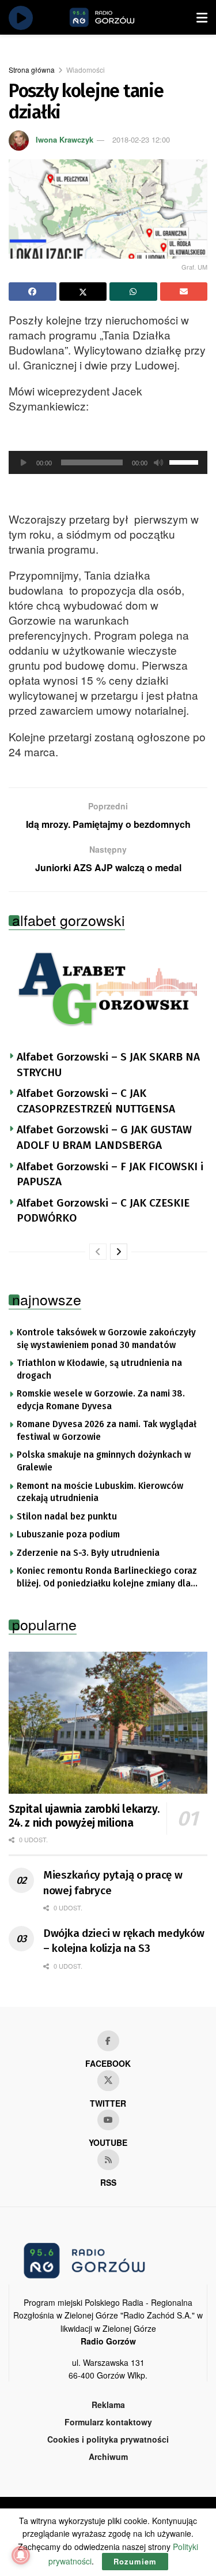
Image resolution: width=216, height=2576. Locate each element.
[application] (108, 462)
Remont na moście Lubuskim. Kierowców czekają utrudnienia (100, 1492)
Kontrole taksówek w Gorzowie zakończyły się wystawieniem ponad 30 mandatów (106, 1339)
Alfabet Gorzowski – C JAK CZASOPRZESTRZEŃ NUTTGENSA (96, 1101)
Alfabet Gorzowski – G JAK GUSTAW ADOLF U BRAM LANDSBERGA (104, 1137)
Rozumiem (135, 2561)
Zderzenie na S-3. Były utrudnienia (88, 1553)
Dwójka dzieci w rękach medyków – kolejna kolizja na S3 (124, 1941)
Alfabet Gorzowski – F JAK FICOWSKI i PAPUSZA (110, 1174)
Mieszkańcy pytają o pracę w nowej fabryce (113, 1883)
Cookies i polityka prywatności (108, 2439)
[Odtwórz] (24, 462)
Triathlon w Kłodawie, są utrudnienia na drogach (99, 1369)
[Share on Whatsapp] (133, 292)
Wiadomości (86, 70)
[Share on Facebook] (33, 292)
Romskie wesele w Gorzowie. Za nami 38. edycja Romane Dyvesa (101, 1400)
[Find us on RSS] (108, 2160)
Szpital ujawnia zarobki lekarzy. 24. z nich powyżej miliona (84, 1816)
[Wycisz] (158, 462)
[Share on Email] (184, 292)
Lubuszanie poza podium (68, 1535)
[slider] (185, 461)
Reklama (108, 2405)
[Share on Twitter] (83, 292)
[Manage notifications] (21, 2555)
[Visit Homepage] (115, 17)
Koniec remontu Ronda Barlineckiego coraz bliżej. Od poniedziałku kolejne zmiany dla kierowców (107, 1578)
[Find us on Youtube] (108, 2120)
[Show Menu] (202, 17)
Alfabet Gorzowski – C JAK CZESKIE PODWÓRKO (103, 1211)
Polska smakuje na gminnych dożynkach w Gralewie (104, 1461)
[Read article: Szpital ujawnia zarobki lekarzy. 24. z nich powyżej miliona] (108, 1723)
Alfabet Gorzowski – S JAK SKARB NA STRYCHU (108, 1065)
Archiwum (108, 2456)
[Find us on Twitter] (108, 2081)
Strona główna (32, 70)
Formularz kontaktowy (108, 2422)
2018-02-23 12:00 (141, 139)
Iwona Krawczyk (65, 139)
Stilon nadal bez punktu (67, 1517)
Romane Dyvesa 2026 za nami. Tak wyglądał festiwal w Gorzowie (107, 1431)
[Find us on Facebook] (108, 2041)
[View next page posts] (119, 1252)
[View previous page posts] (98, 1252)
